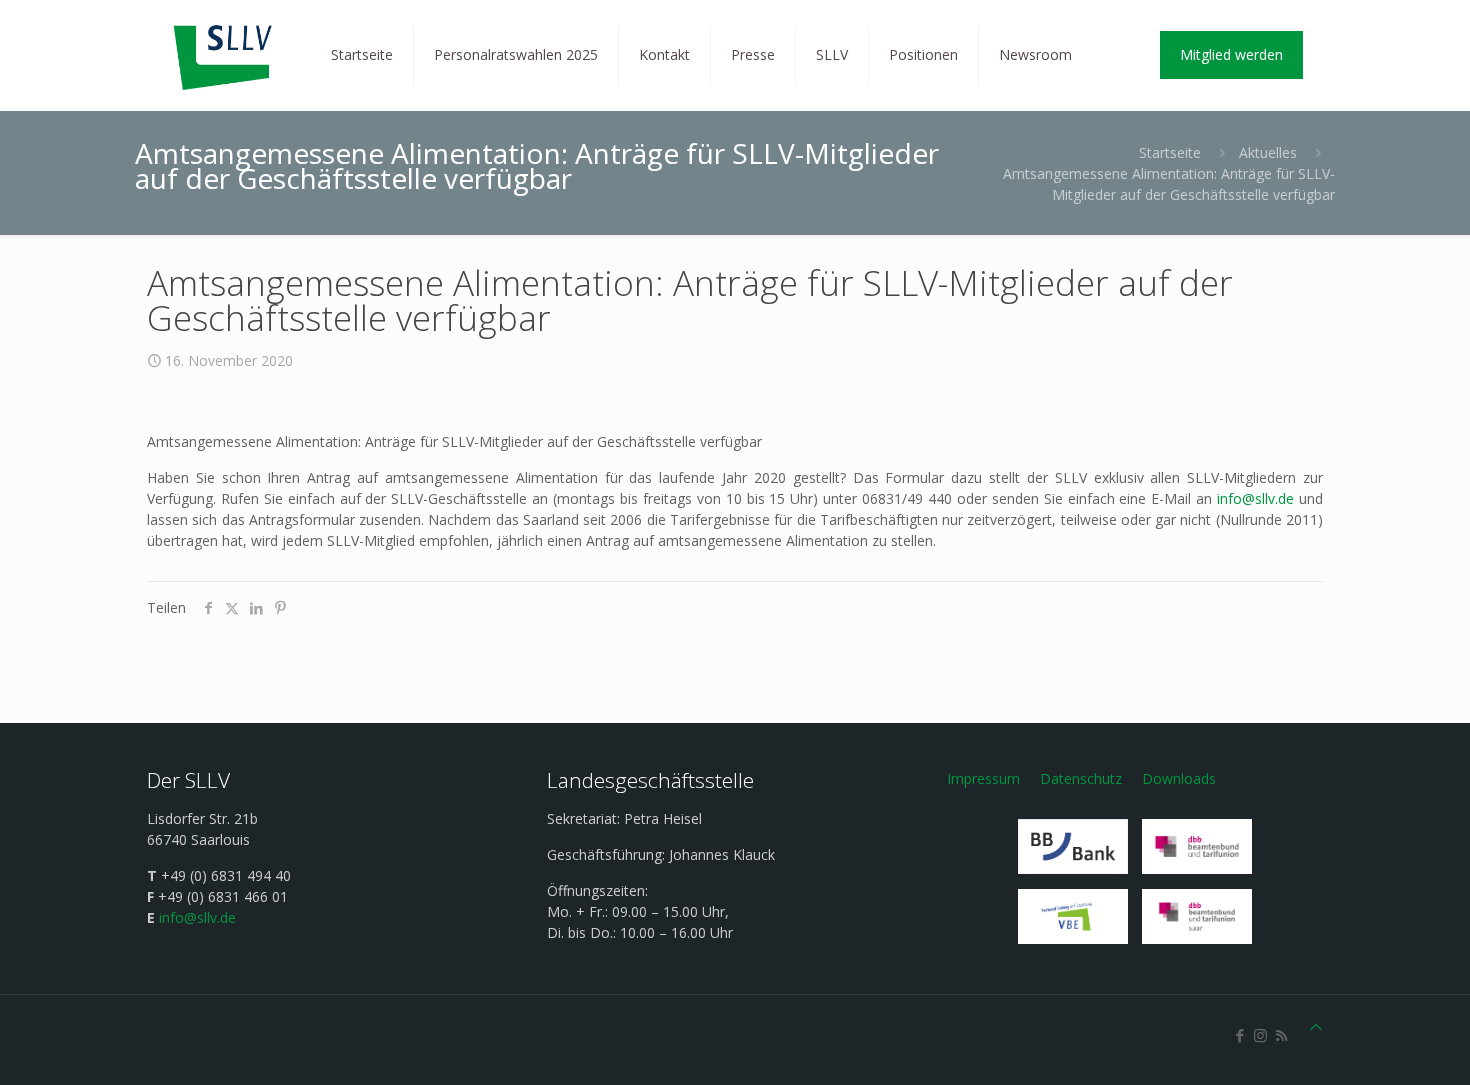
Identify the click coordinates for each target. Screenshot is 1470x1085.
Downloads (1179, 778)
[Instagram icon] (1260, 1035)
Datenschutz (1081, 778)
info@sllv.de (1255, 498)
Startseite (1170, 152)
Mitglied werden (1231, 54)
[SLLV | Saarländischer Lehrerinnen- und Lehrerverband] (224, 55)
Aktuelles (1268, 152)
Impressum (983, 778)
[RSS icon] (1281, 1035)
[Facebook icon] (1239, 1035)
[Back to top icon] (1316, 1026)
